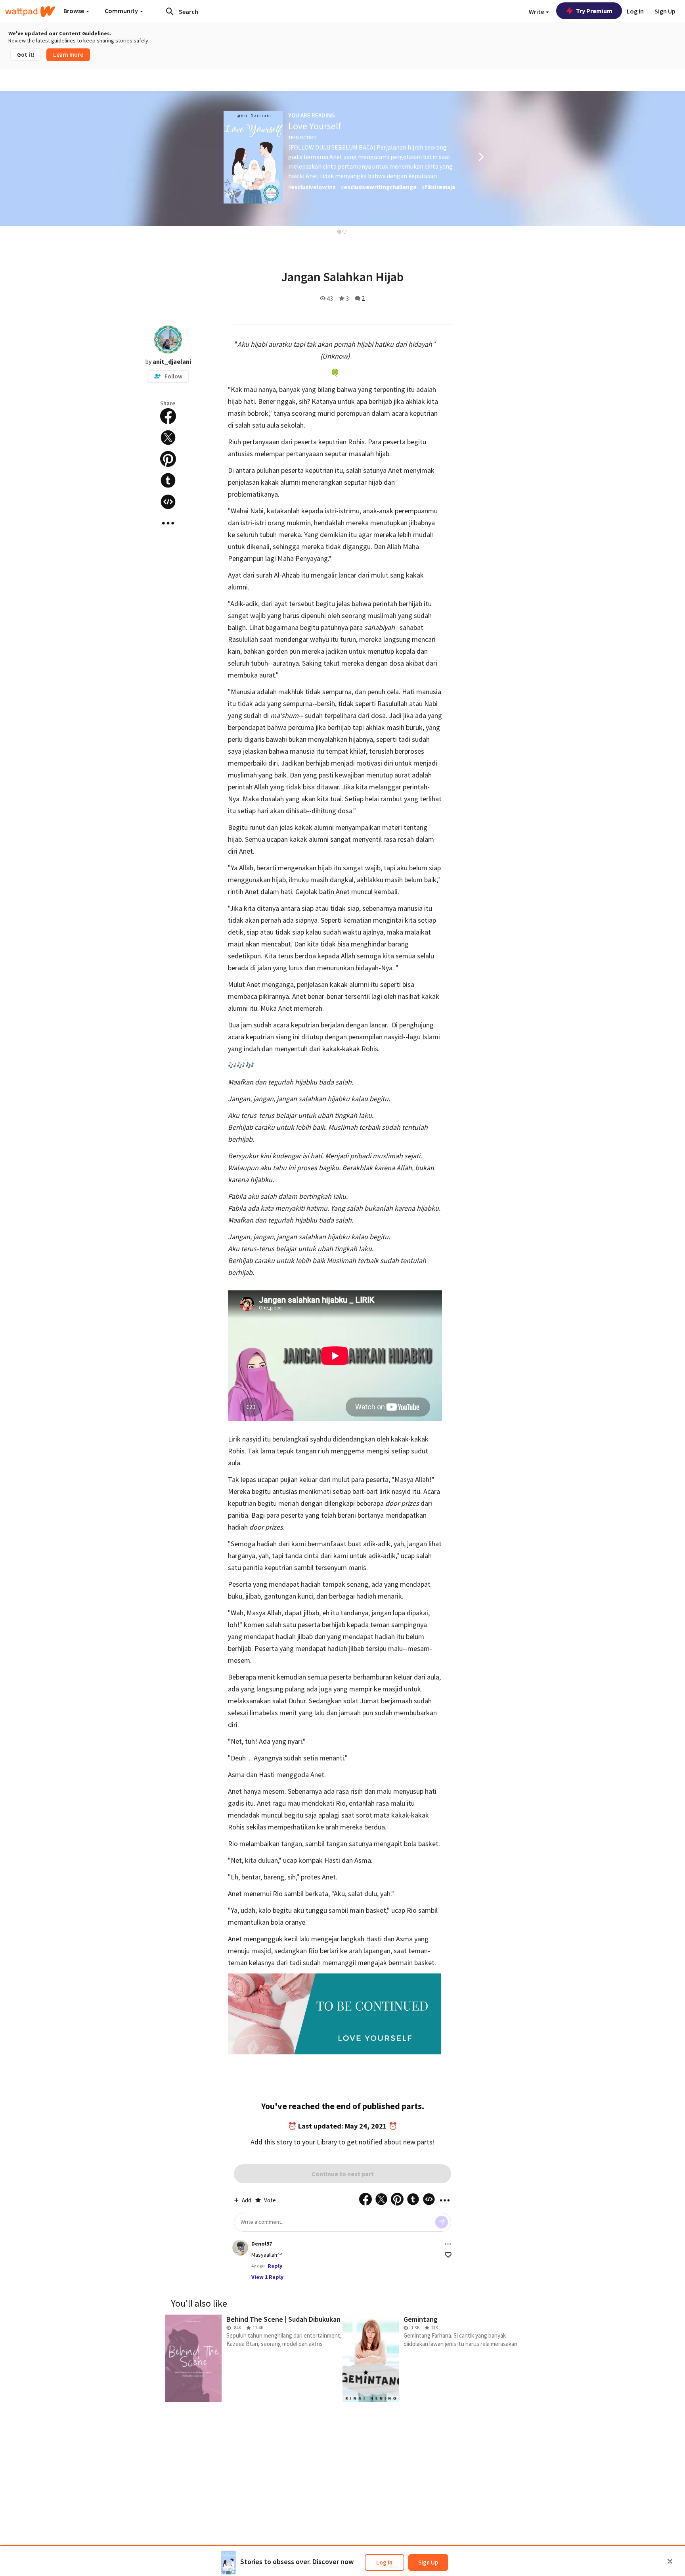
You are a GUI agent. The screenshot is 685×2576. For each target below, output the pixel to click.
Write (537, 12)
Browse (74, 11)
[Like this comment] (448, 2255)
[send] (442, 2222)
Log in (384, 2562)
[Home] (30, 12)
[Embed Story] (168, 502)
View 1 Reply (267, 2277)
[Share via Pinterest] (168, 459)
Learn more (68, 55)
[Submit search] (170, 11)
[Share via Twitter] (168, 438)
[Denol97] (240, 2248)
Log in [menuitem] (635, 11)
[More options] (448, 2244)
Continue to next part (343, 2174)
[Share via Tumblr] (168, 480)
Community (122, 11)
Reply (275, 2266)
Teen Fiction (302, 137)
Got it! (26, 55)
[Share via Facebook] (168, 416)
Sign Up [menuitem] (665, 11)
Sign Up (428, 2562)
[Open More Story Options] (168, 523)
